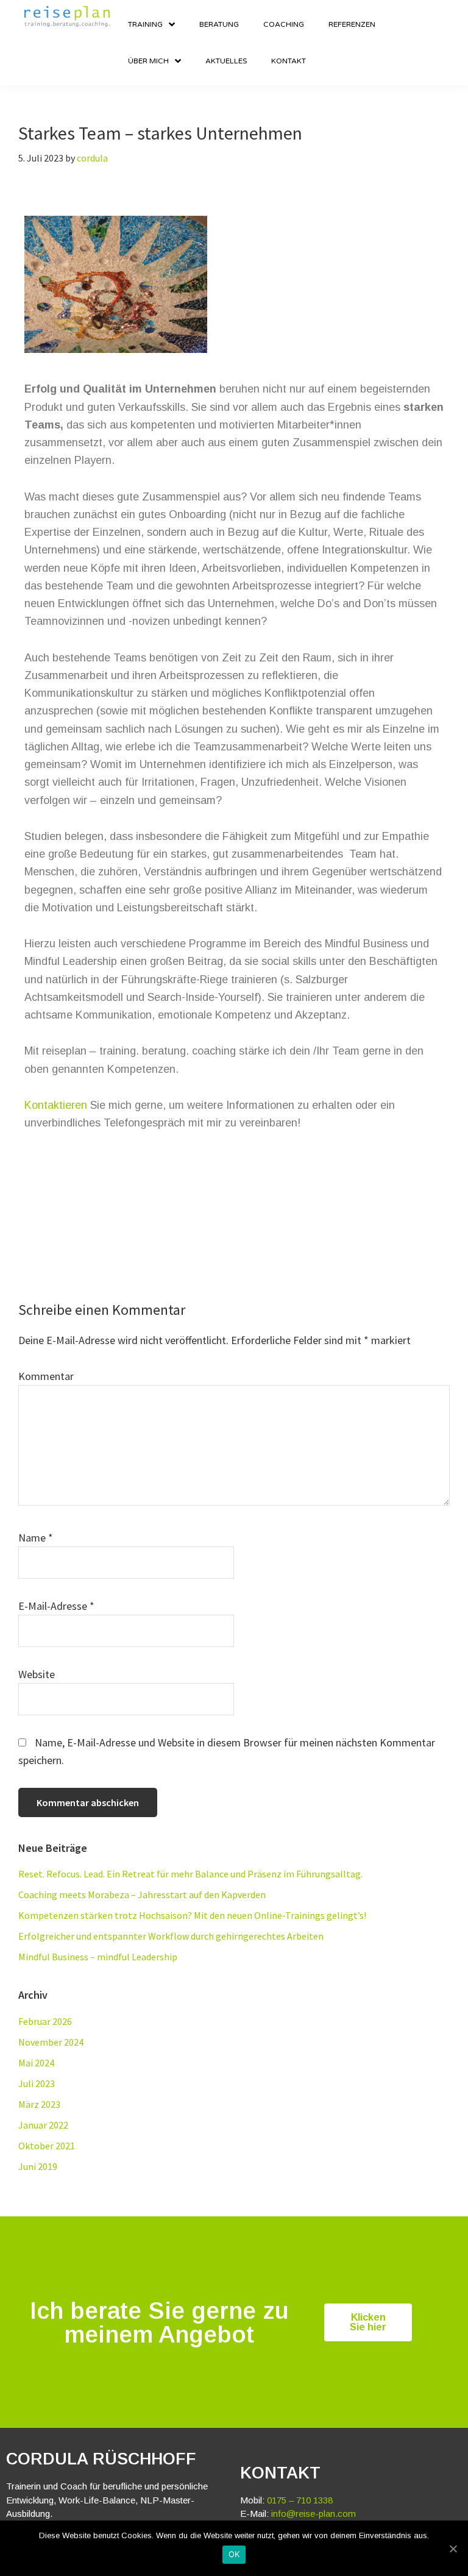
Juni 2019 (38, 2166)
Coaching (284, 24)
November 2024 (51, 2042)
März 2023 (39, 2104)
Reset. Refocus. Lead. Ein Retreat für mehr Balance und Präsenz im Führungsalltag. (190, 1874)
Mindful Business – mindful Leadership (98, 1957)
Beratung (219, 24)
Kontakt (289, 61)
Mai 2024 (36, 2063)
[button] (368, 2322)
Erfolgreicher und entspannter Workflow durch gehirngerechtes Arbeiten (171, 1936)
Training (145, 24)
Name (36, 1538)
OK (234, 2554)
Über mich (148, 61)
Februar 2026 (45, 2021)
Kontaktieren (56, 1105)
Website (37, 1674)
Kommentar (46, 1376)
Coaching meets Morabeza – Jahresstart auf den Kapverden (142, 1895)
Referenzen (352, 24)
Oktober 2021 (47, 2146)
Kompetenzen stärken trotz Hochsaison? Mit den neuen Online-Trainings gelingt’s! (192, 1915)
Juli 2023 (37, 2083)
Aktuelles (226, 61)
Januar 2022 (43, 2125)
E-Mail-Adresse (56, 1606)
